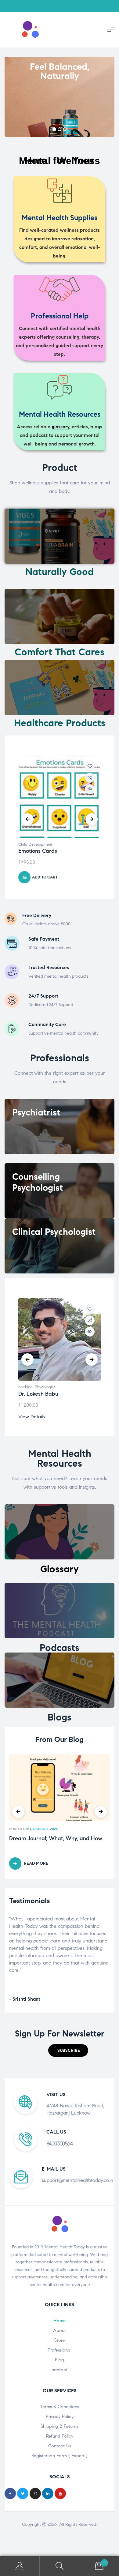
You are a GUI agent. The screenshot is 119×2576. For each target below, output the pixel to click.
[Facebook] (10, 2493)
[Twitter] (23, 2493)
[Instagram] (35, 2493)
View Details (32, 1417)
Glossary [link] (60, 1569)
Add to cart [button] (45, 877)
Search (60, 2566)
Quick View (90, 789)
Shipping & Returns (60, 2426)
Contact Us (60, 2446)
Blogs (60, 1717)
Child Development (35, 844)
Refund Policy (60, 2436)
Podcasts (60, 1648)
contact (60, 2370)
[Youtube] (60, 2493)
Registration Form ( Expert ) (60, 2456)
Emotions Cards (38, 851)
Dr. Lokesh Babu (38, 1394)
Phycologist (45, 1387)
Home (60, 2321)
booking (25, 1387)
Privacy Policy (60, 2416)
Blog (60, 2360)
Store (60, 2340)
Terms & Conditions (60, 2407)
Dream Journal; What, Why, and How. (56, 1839)
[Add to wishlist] (90, 766)
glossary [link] (60, 427)
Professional (60, 2350)
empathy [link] (71, 1926)
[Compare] (90, 778)
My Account (20, 2566)
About (60, 2330)
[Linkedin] (48, 2493)
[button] (68, 2050)
